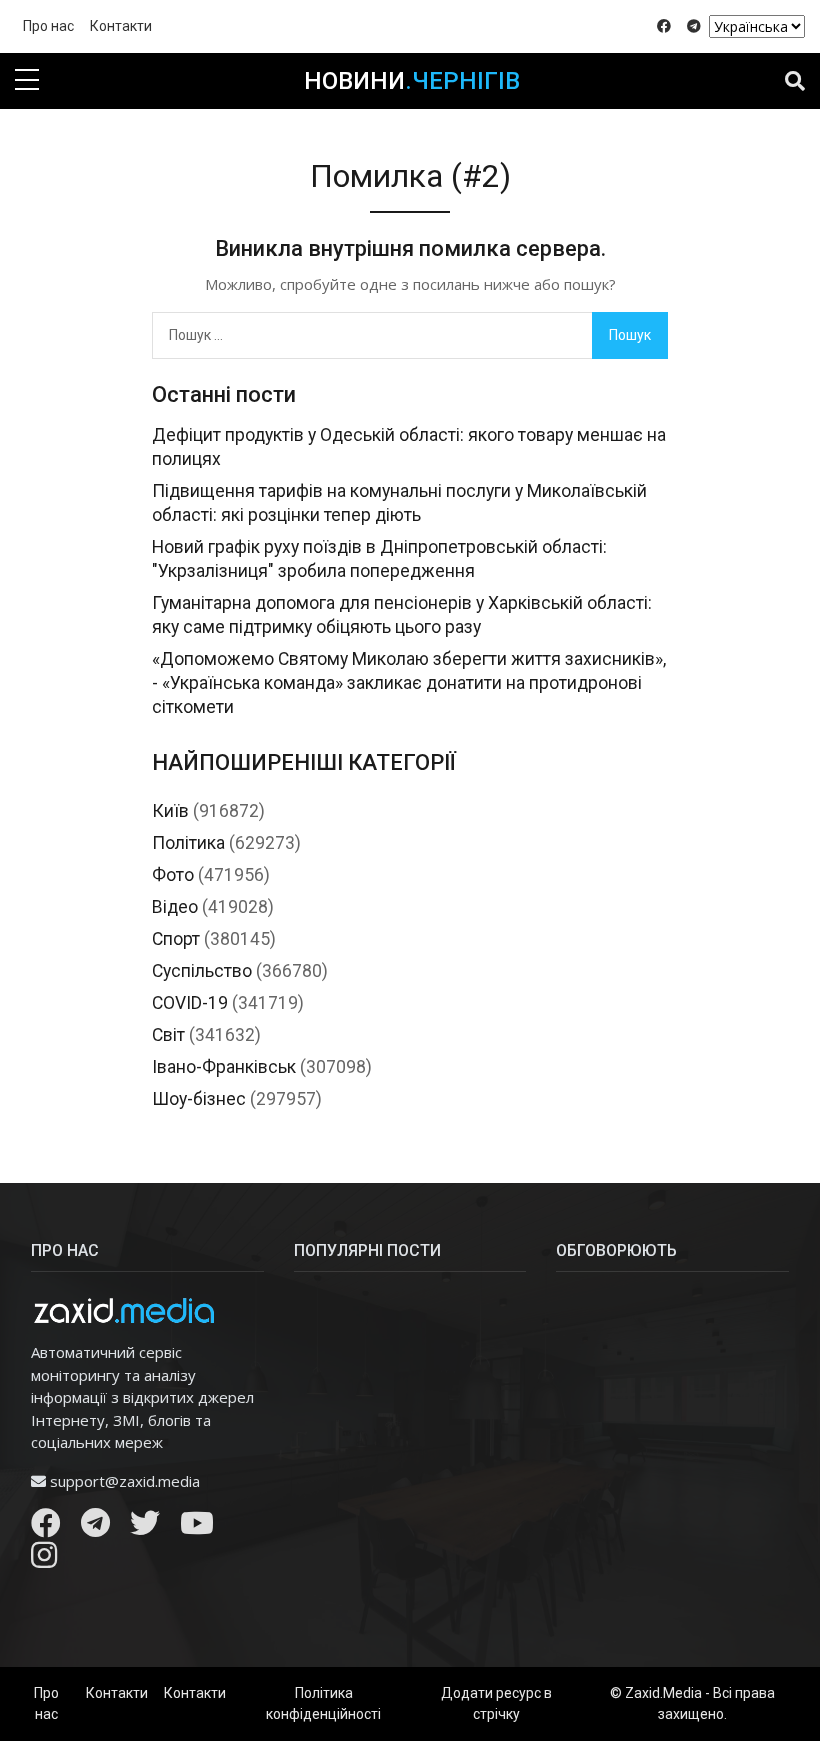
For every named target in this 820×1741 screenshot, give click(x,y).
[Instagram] (44, 1560)
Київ (170, 811)
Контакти (121, 26)
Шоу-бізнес (199, 1099)
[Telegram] (95, 1528)
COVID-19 (190, 1003)
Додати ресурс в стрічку (496, 1703)
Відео (175, 907)
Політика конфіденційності (323, 1703)
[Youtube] (197, 1528)
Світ (168, 1035)
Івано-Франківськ (224, 1067)
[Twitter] (145, 1528)
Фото (173, 875)
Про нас (48, 26)
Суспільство (202, 971)
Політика (188, 843)
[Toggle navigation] (795, 81)
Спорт (176, 939)
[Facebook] (46, 1528)
